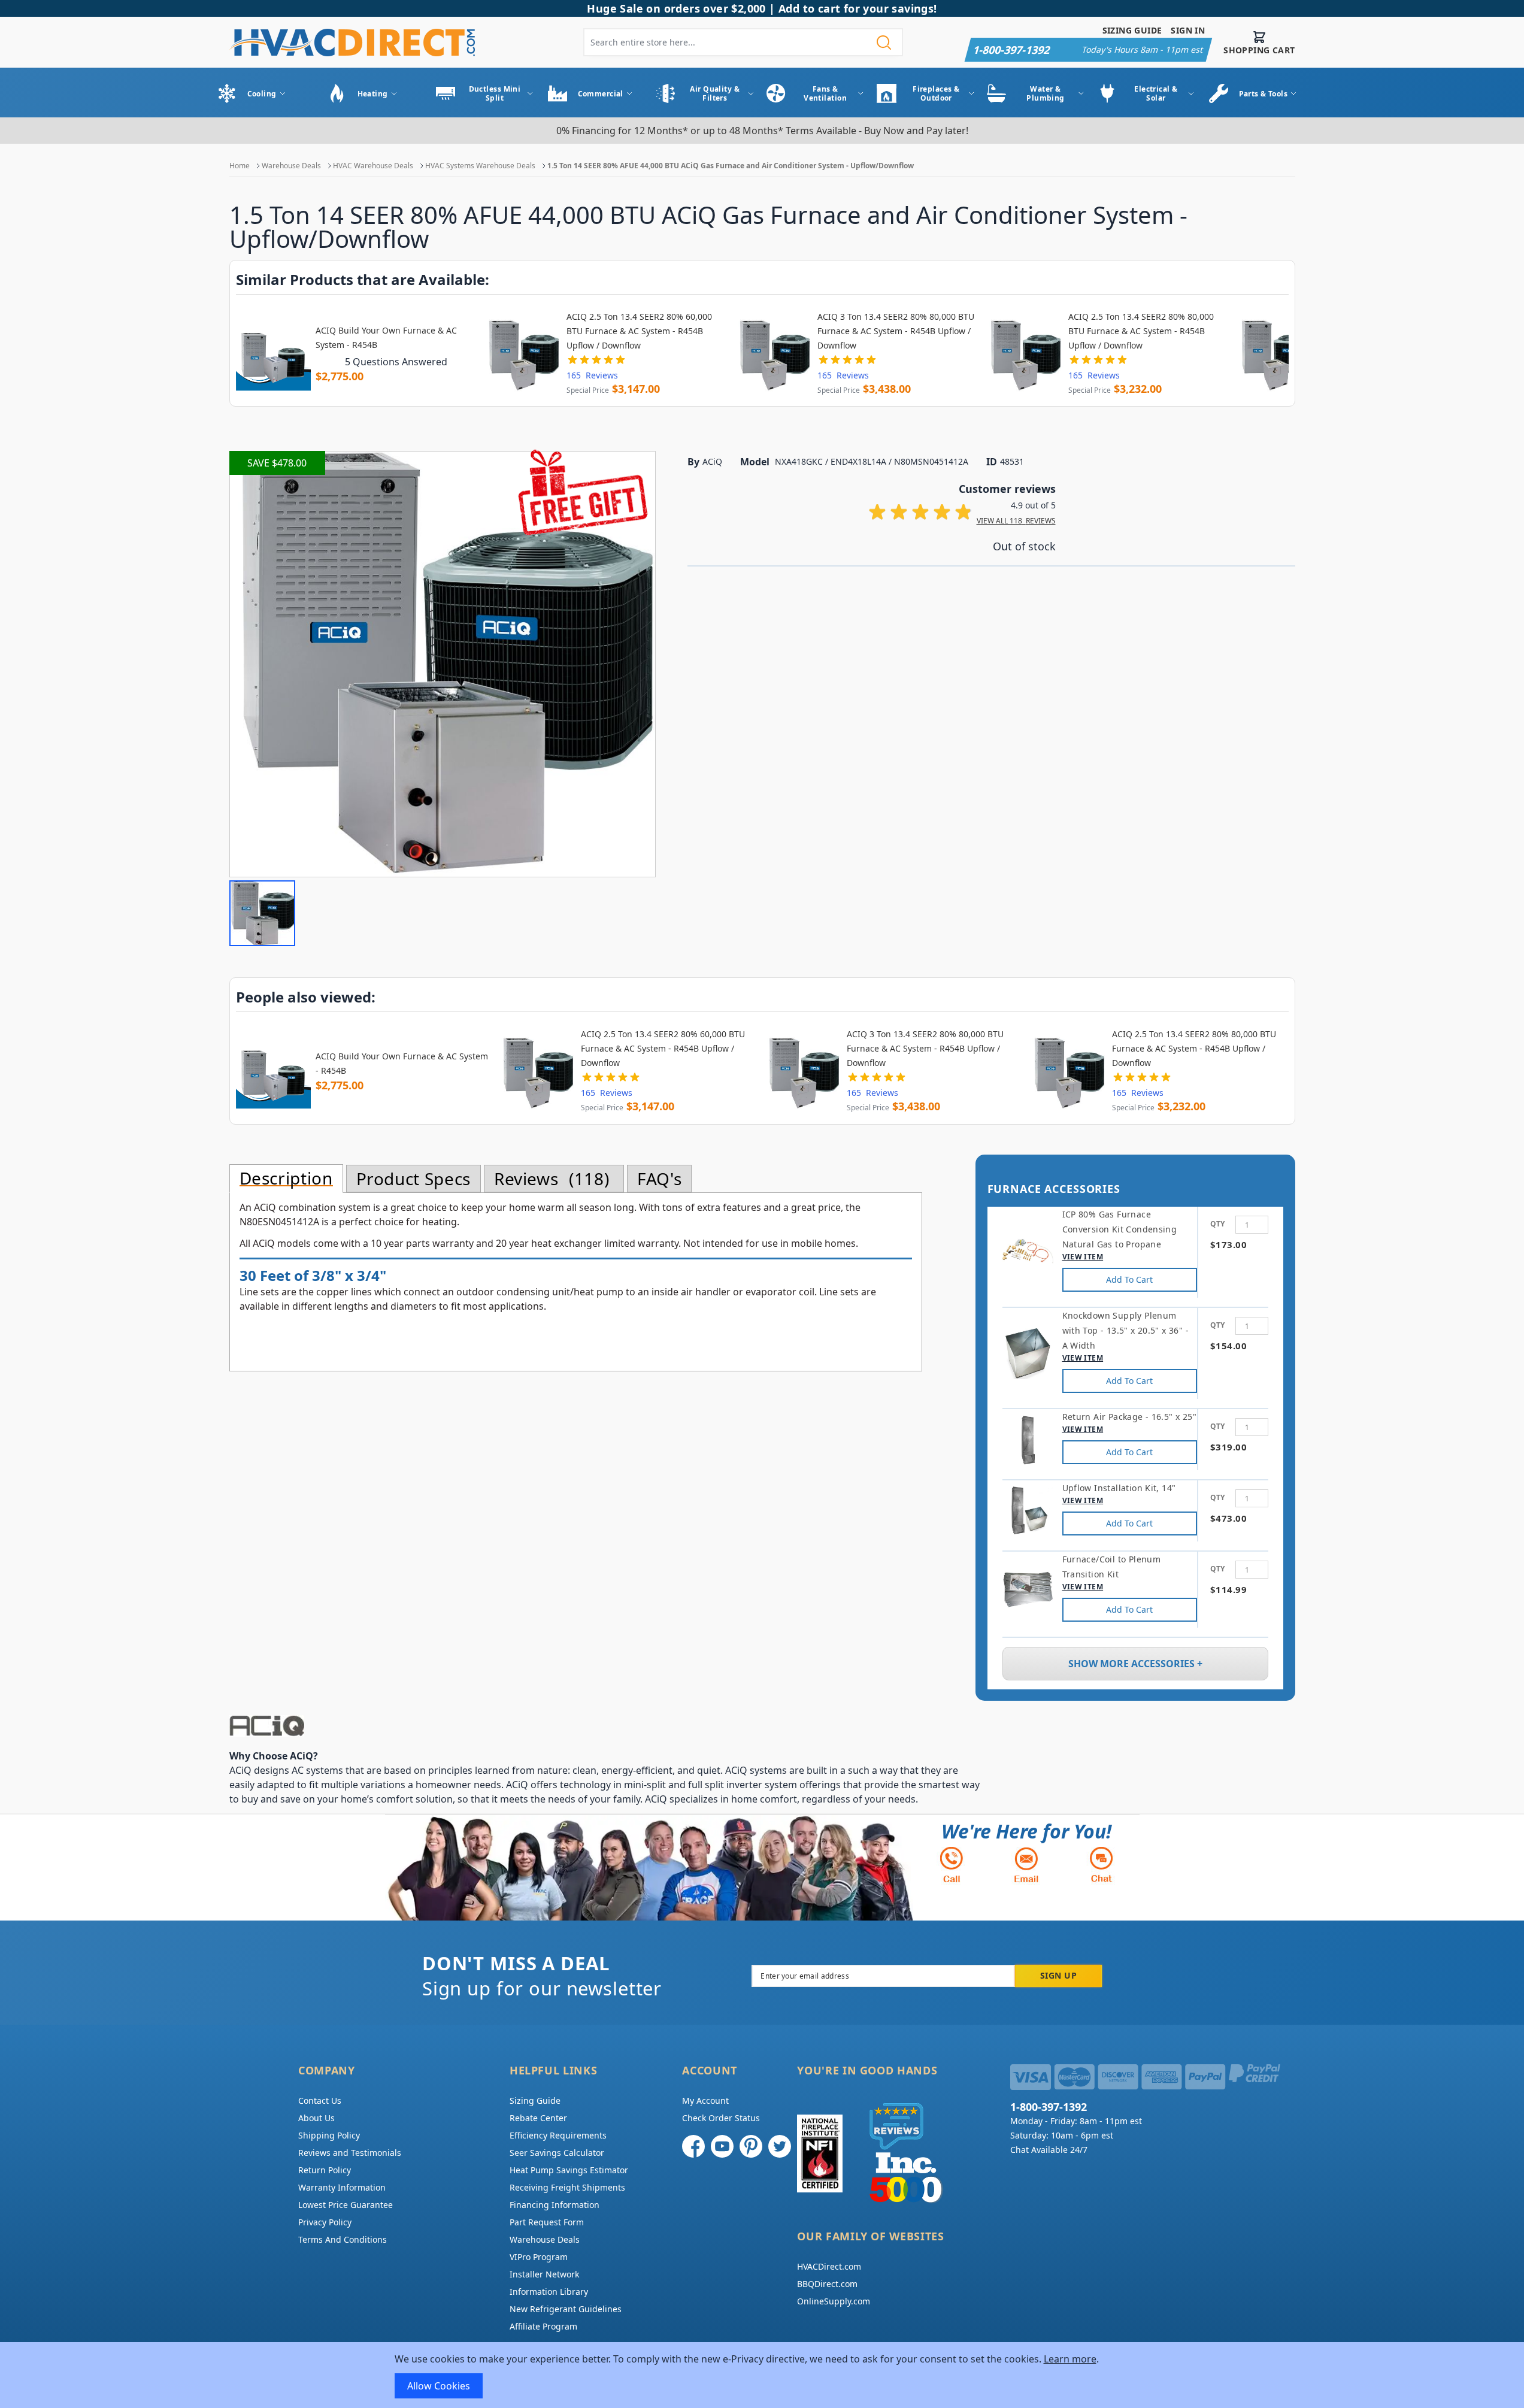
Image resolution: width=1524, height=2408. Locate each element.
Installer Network (544, 2274)
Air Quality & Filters (715, 93)
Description (286, 1179)
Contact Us (320, 2100)
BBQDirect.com (827, 2284)
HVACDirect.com (829, 2266)
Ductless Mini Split (495, 93)
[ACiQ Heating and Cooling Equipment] (607, 1726)
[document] (762, 2375)
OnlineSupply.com (834, 2301)
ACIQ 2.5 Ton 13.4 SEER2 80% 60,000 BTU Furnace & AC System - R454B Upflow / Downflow (639, 331)
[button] (262, 913)
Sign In (1188, 30)
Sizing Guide (1132, 30)
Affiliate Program (543, 2326)
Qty (1217, 1224)
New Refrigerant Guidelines (566, 2309)
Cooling (262, 94)
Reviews (549, 1179)
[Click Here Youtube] (722, 2146)
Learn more (1070, 2359)
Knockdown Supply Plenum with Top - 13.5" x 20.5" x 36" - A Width (1125, 1330)
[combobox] (743, 42)
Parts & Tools (1264, 94)
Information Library (549, 2292)
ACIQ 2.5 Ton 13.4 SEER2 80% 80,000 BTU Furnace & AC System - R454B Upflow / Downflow (1141, 331)
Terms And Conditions (343, 2239)
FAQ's (659, 1179)
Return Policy (325, 2170)
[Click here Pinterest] (751, 2146)
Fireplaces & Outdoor (936, 93)
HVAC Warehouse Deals (373, 166)
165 (592, 375)
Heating (373, 94)
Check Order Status (721, 2118)
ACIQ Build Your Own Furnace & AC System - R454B (386, 337)
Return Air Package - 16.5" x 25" (1129, 1417)
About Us (316, 2118)
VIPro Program (539, 2257)
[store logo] (352, 42)
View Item (1083, 1257)
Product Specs (413, 1179)
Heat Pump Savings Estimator (569, 2170)
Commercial (601, 94)
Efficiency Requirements (558, 2135)
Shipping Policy (329, 2135)
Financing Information (555, 2205)
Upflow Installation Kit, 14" (1119, 1488)
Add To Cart (1129, 1279)
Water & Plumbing (1046, 93)
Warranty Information (342, 2187)
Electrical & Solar (1156, 93)
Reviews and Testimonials (350, 2153)
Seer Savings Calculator (557, 2153)
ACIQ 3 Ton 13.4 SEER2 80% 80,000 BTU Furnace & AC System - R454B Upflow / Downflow (896, 331)
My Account (705, 2100)
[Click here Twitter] (780, 2146)
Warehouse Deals (291, 166)
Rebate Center (538, 2118)
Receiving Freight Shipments (567, 2187)
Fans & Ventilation (825, 93)
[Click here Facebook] (693, 2146)
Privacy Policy (325, 2222)
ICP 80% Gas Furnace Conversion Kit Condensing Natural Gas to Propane (1120, 1229)
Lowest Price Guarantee (346, 2205)
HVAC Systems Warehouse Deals (480, 166)
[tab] (286, 1179)
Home (240, 166)
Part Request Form (547, 2222)
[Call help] (952, 1865)
